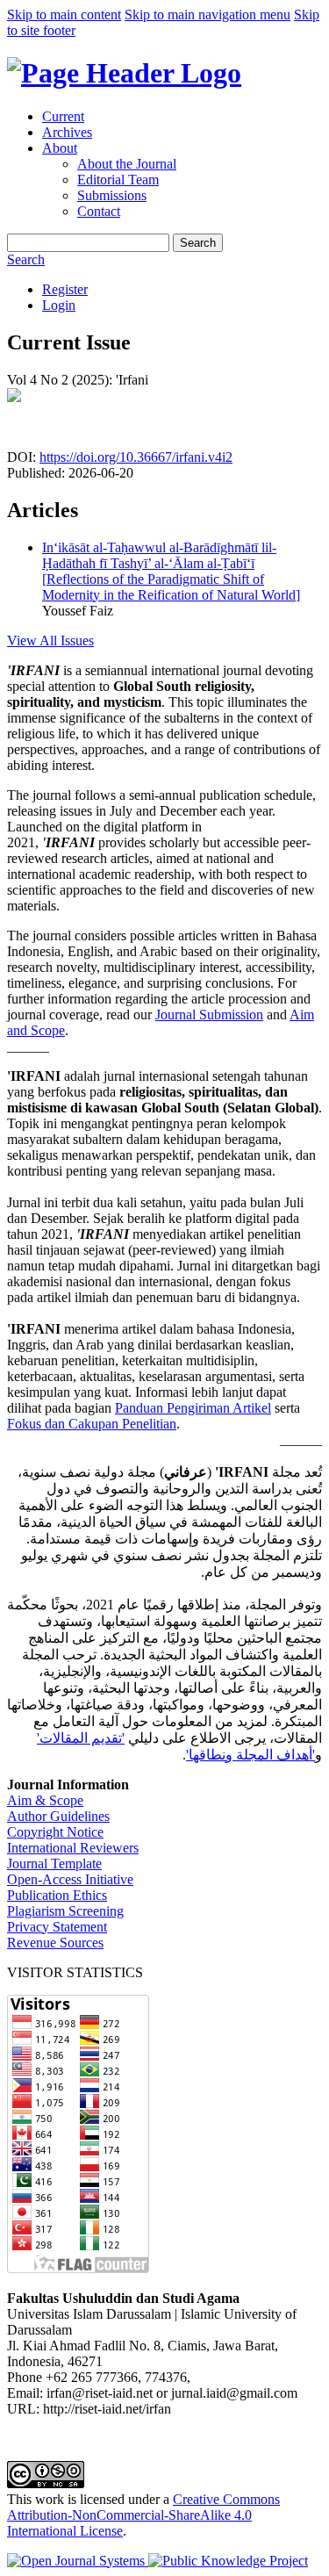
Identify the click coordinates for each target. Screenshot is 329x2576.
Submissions (112, 195)
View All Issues (50, 640)
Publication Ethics (57, 1895)
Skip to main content (64, 14)
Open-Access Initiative (70, 1879)
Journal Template (54, 1864)
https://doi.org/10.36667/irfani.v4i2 (136, 457)
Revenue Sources (55, 1943)
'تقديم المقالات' (81, 1738)
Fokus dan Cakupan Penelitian (92, 1424)
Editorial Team (118, 180)
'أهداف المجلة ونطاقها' (250, 1755)
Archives (67, 132)
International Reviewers (73, 1848)
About (60, 148)
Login (59, 305)
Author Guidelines (58, 1816)
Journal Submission (209, 1015)
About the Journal (127, 164)
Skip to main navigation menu (207, 14)
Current (63, 116)
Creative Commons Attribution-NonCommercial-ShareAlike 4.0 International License (143, 2515)
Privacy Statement (57, 1927)
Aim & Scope (45, 1800)
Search (198, 243)
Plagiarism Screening (65, 1911)
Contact (99, 211)
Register (65, 289)
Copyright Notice (55, 1832)
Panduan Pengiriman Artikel (193, 1408)
